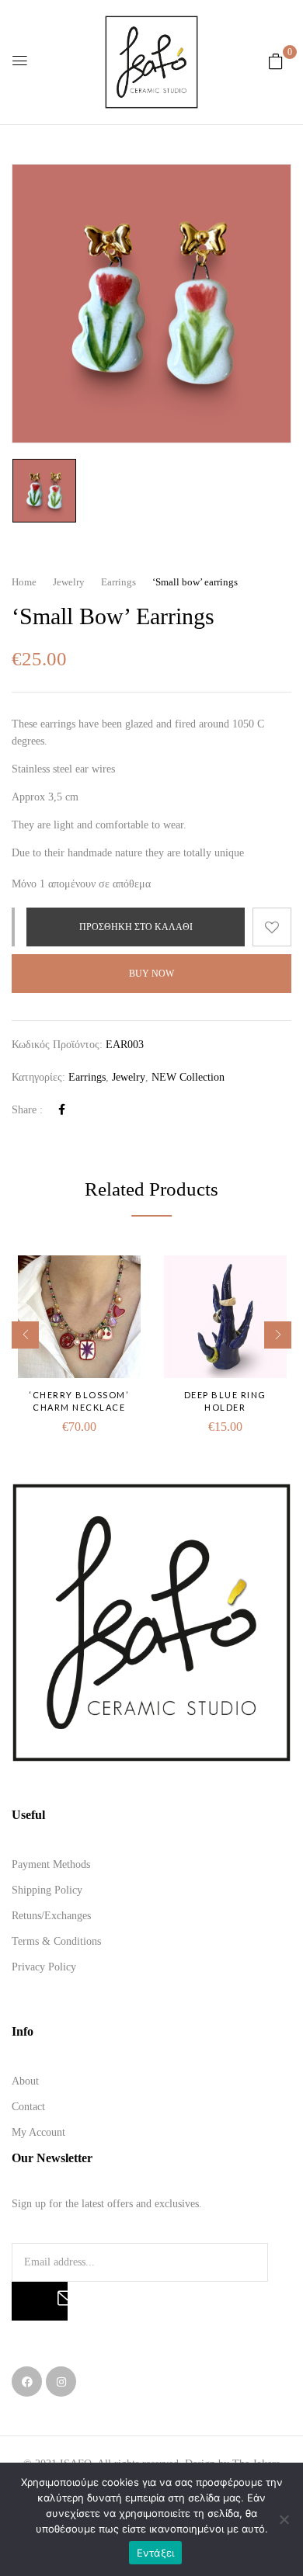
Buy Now (151, 974)
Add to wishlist (272, 927)
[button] (276, 62)
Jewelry (69, 582)
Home (24, 582)
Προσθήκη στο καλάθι (136, 927)
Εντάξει (156, 2553)
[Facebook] (62, 1110)
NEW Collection (188, 1077)
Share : (27, 1110)
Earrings (118, 582)
